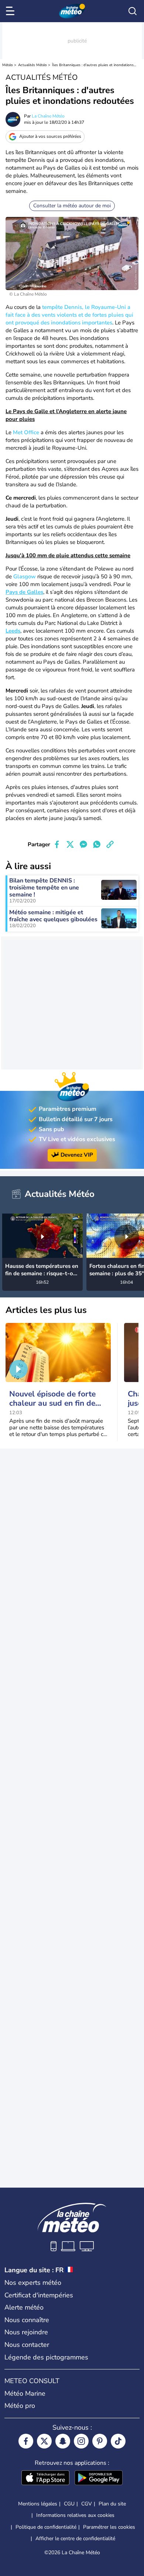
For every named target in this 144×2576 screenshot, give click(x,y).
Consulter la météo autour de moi (72, 206)
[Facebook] (26, 2441)
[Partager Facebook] (57, 844)
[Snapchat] (63, 2441)
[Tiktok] (118, 2441)
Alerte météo (24, 2307)
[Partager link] (110, 844)
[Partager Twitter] (70, 844)
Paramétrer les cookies (109, 2527)
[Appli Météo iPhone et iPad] (45, 2478)
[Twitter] (44, 2441)
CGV (87, 2504)
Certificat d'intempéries (39, 2295)
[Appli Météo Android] (99, 2478)
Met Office (26, 432)
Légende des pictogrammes (46, 2357)
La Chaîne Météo (48, 116)
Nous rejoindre (26, 2332)
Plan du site (112, 2504)
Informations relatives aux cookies (75, 2515)
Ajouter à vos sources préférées (50, 136)
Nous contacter (27, 2345)
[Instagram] (81, 2441)
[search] (133, 11)
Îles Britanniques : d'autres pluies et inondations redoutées (94, 65)
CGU (69, 2504)
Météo (8, 65)
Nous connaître (27, 2320)
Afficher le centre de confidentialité (75, 2539)
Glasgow (25, 576)
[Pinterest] (100, 2441)
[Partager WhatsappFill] (97, 844)
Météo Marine (25, 2393)
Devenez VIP (77, 1155)
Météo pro (20, 2406)
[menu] (11, 11)
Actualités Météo (32, 65)
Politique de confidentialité (46, 2527)
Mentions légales (38, 2504)
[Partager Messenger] (83, 844)
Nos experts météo (33, 2283)
